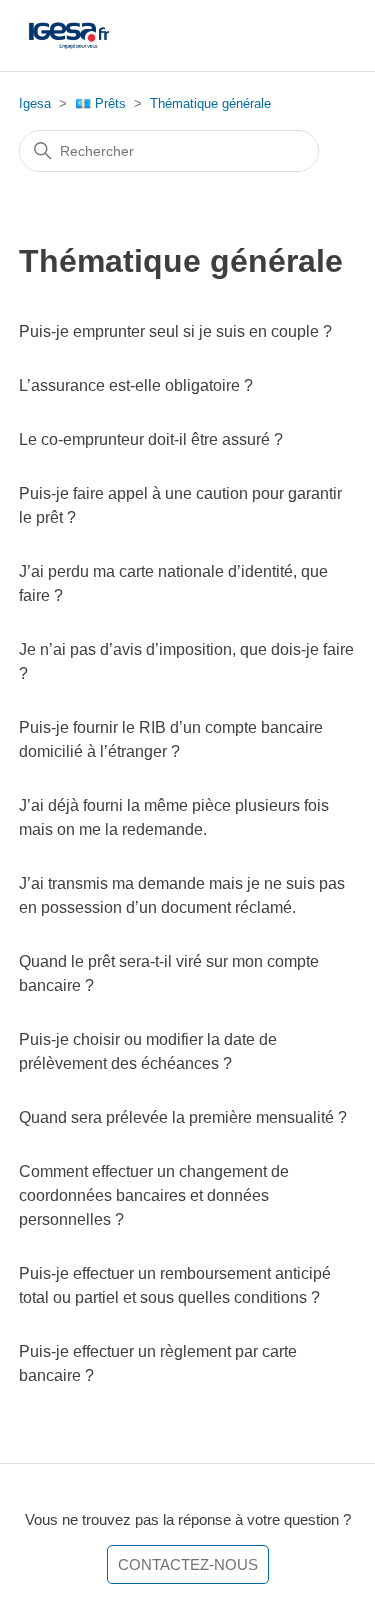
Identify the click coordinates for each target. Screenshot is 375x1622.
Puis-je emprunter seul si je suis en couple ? (175, 331)
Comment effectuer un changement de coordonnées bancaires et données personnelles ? (154, 1195)
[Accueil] (69, 35)
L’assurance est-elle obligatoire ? (136, 385)
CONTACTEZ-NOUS (188, 1564)
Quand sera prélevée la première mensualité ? (183, 1117)
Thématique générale (210, 103)
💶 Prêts (100, 103)
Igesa (35, 103)
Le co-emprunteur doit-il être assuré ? (151, 439)
